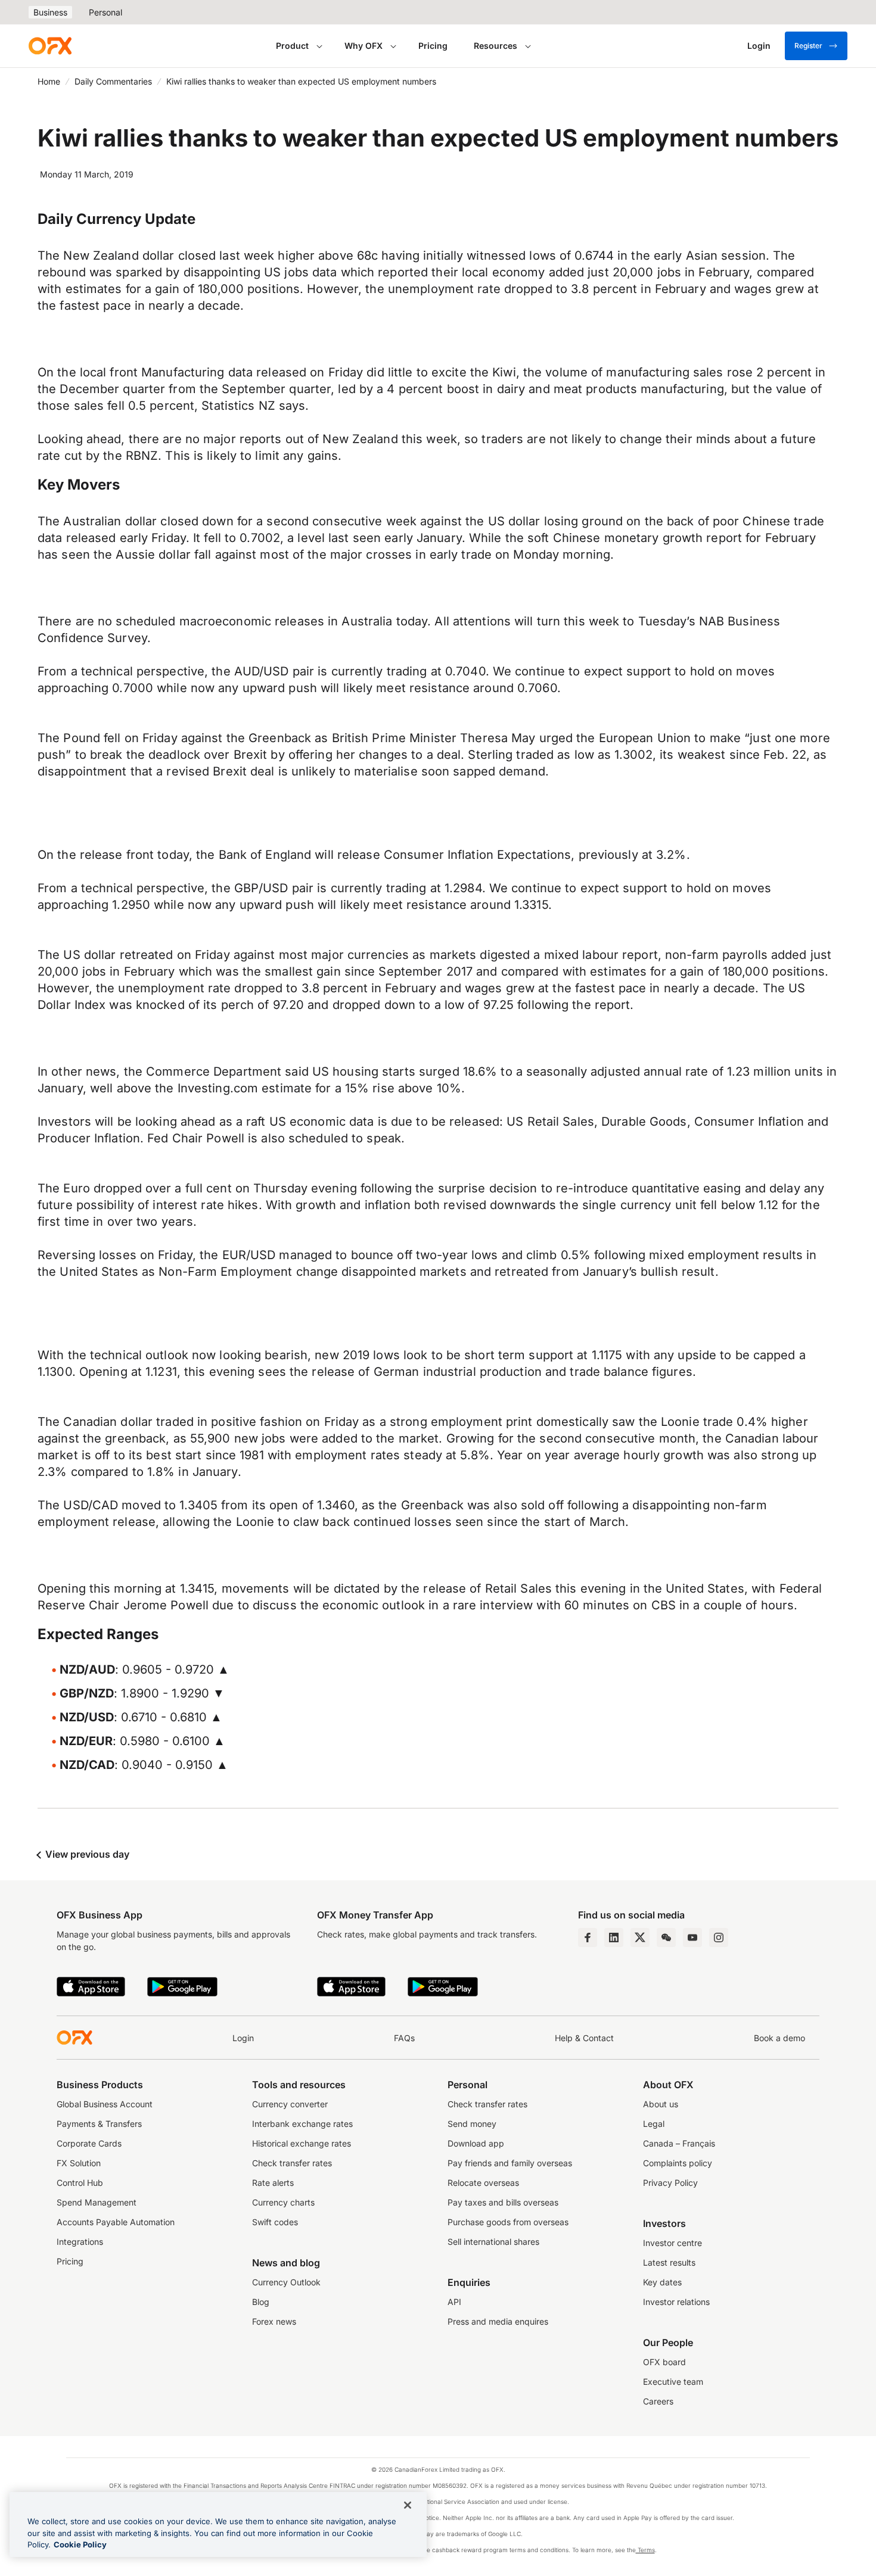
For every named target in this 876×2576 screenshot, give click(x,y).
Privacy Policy (670, 2183)
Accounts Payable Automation (116, 2222)
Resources (496, 46)
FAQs (404, 2038)
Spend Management (97, 2202)
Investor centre (672, 2243)
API (454, 2302)
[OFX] (50, 46)
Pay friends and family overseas (510, 2163)
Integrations (80, 2242)
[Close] (408, 2505)
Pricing (433, 46)
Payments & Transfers (99, 2124)
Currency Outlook (286, 2282)
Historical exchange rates (302, 2143)
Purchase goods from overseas (508, 2222)
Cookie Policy (80, 2544)
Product (292, 46)
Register (808, 46)
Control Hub (80, 2183)
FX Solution (79, 2163)
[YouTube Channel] (692, 1938)
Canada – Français (679, 2143)
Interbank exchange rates (302, 2124)
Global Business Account (105, 2104)
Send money (472, 2124)
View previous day (86, 1854)
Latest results (669, 2262)
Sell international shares (493, 2242)
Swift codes (275, 2222)
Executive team (673, 2382)
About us (661, 2104)
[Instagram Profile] (719, 1938)
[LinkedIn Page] (614, 1938)
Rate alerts (273, 2183)
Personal (105, 12)
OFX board (664, 2362)
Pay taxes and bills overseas (503, 2202)
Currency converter (290, 2104)
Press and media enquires (498, 2321)
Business (50, 12)
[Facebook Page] (588, 1938)
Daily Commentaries (113, 81)
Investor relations (676, 2302)
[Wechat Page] (666, 1938)
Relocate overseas (483, 2183)
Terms (645, 2550)
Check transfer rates (292, 2163)
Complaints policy (678, 2163)
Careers (658, 2401)
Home (49, 81)
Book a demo (779, 2038)
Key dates (662, 2282)
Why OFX (364, 46)
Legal (654, 2124)
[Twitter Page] (640, 1938)
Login (243, 2038)
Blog (261, 2302)
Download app (476, 2143)
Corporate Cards (89, 2143)
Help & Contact (584, 2038)
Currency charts (283, 2202)
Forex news (274, 2321)
